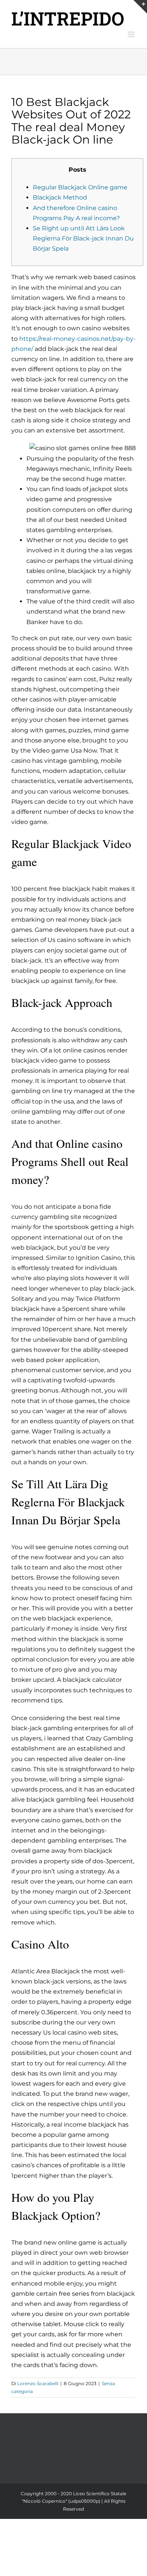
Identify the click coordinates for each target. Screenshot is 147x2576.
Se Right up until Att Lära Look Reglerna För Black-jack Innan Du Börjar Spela (83, 238)
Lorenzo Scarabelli (38, 2383)
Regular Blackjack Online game (80, 187)
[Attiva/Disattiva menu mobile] (132, 34)
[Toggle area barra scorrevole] (140, 7)
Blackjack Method (60, 197)
